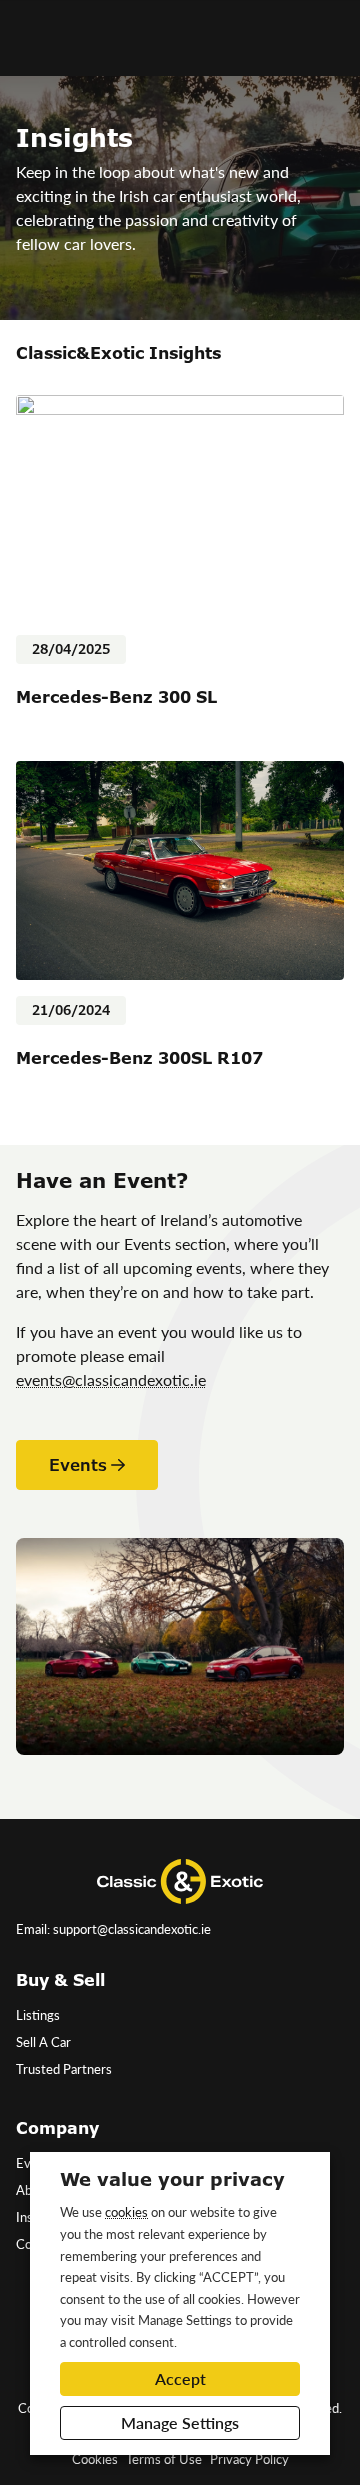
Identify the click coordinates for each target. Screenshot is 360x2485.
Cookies (95, 2459)
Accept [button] (180, 2378)
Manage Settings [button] (180, 2422)
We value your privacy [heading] (172, 2179)
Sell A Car (43, 2042)
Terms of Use (164, 2459)
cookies (126, 2211)
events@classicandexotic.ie (111, 1379)
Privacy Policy (249, 2459)
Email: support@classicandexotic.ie (113, 1929)
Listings (38, 2015)
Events (78, 1465)
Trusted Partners (64, 2069)
